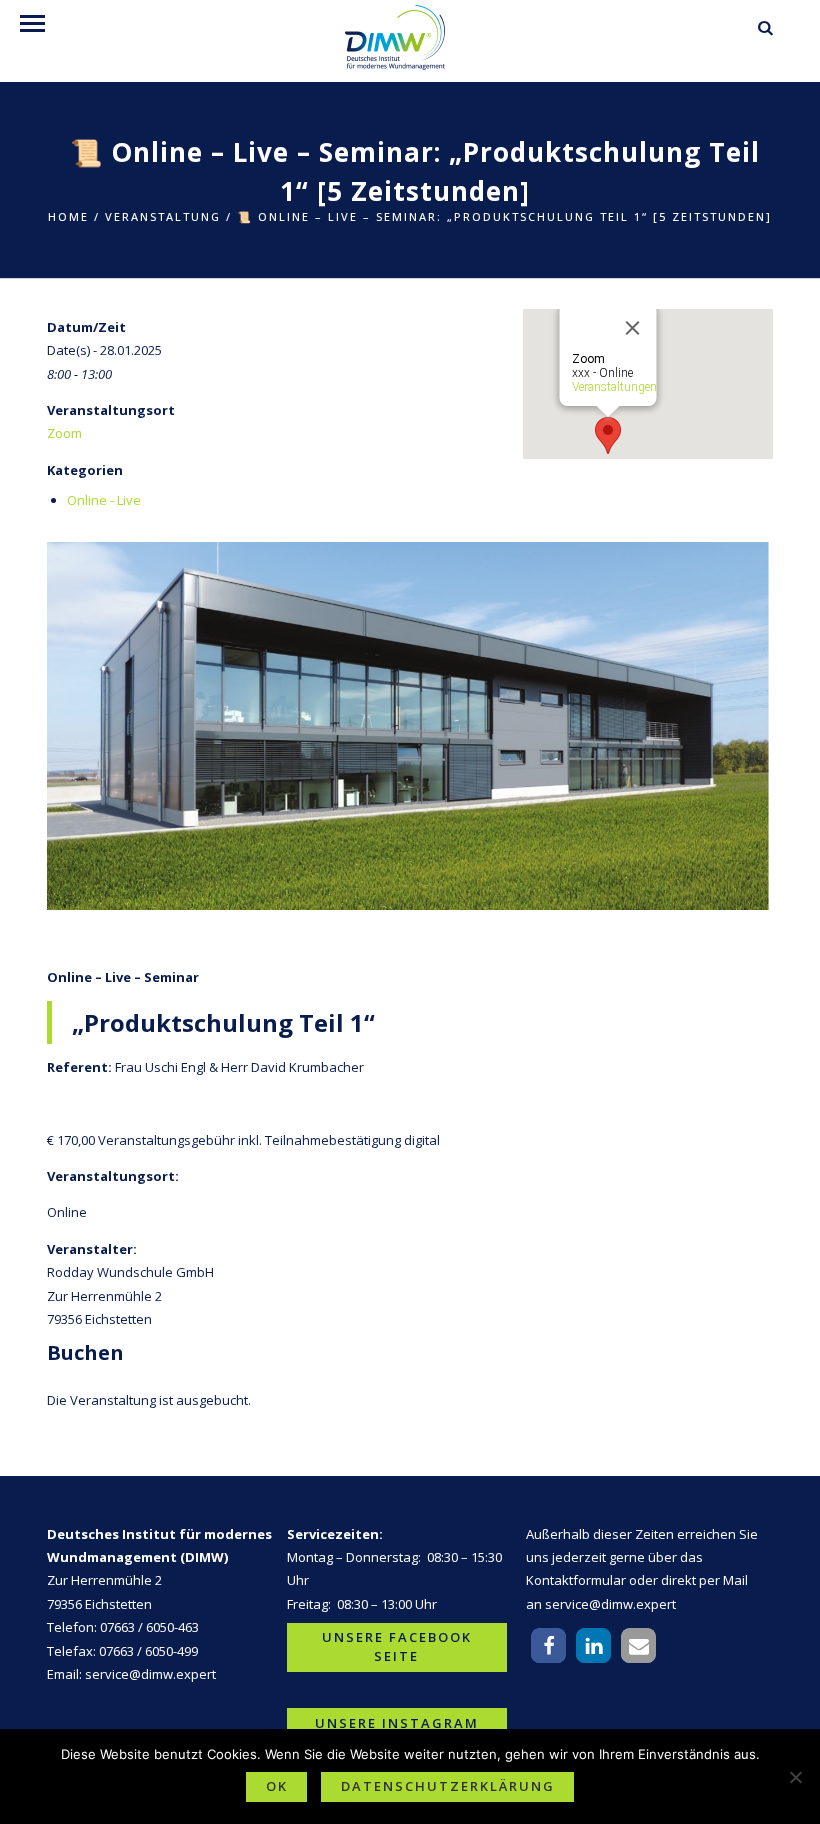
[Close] (633, 328)
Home (68, 216)
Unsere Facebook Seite (397, 1647)
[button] (548, 1645)
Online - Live (104, 500)
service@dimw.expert (150, 1674)
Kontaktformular (576, 1580)
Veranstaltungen (614, 387)
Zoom (64, 433)
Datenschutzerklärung (448, 1786)
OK (277, 1786)
